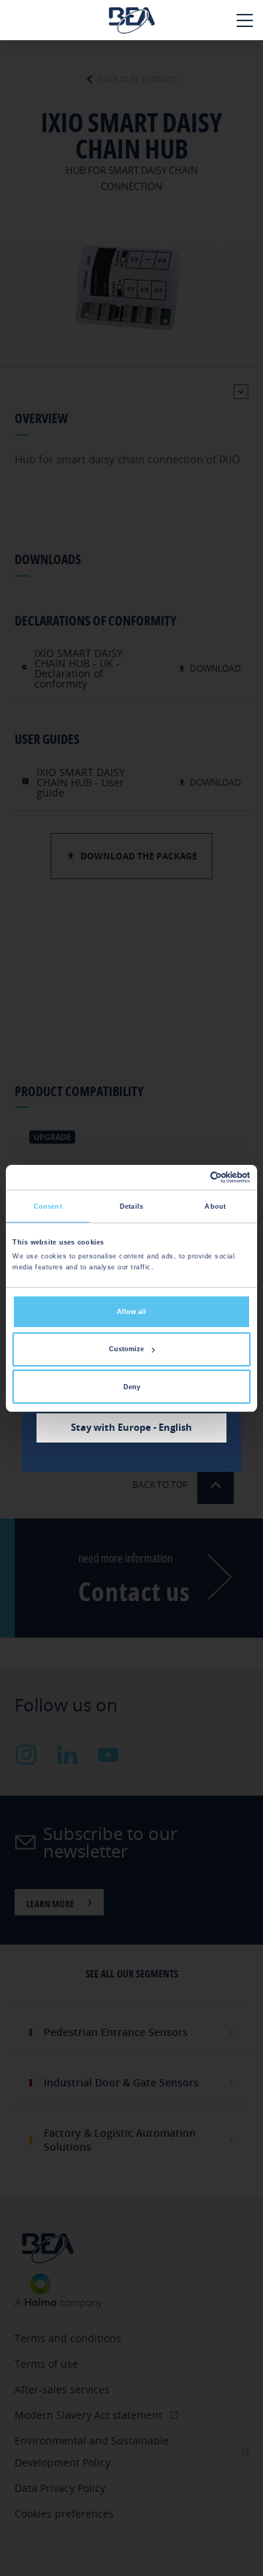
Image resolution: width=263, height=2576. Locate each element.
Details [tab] (131, 1207)
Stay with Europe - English (131, 1427)
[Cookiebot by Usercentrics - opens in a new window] (189, 1177)
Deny (132, 1387)
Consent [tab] (48, 1207)
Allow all (131, 1312)
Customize (126, 1349)
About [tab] (215, 1207)
